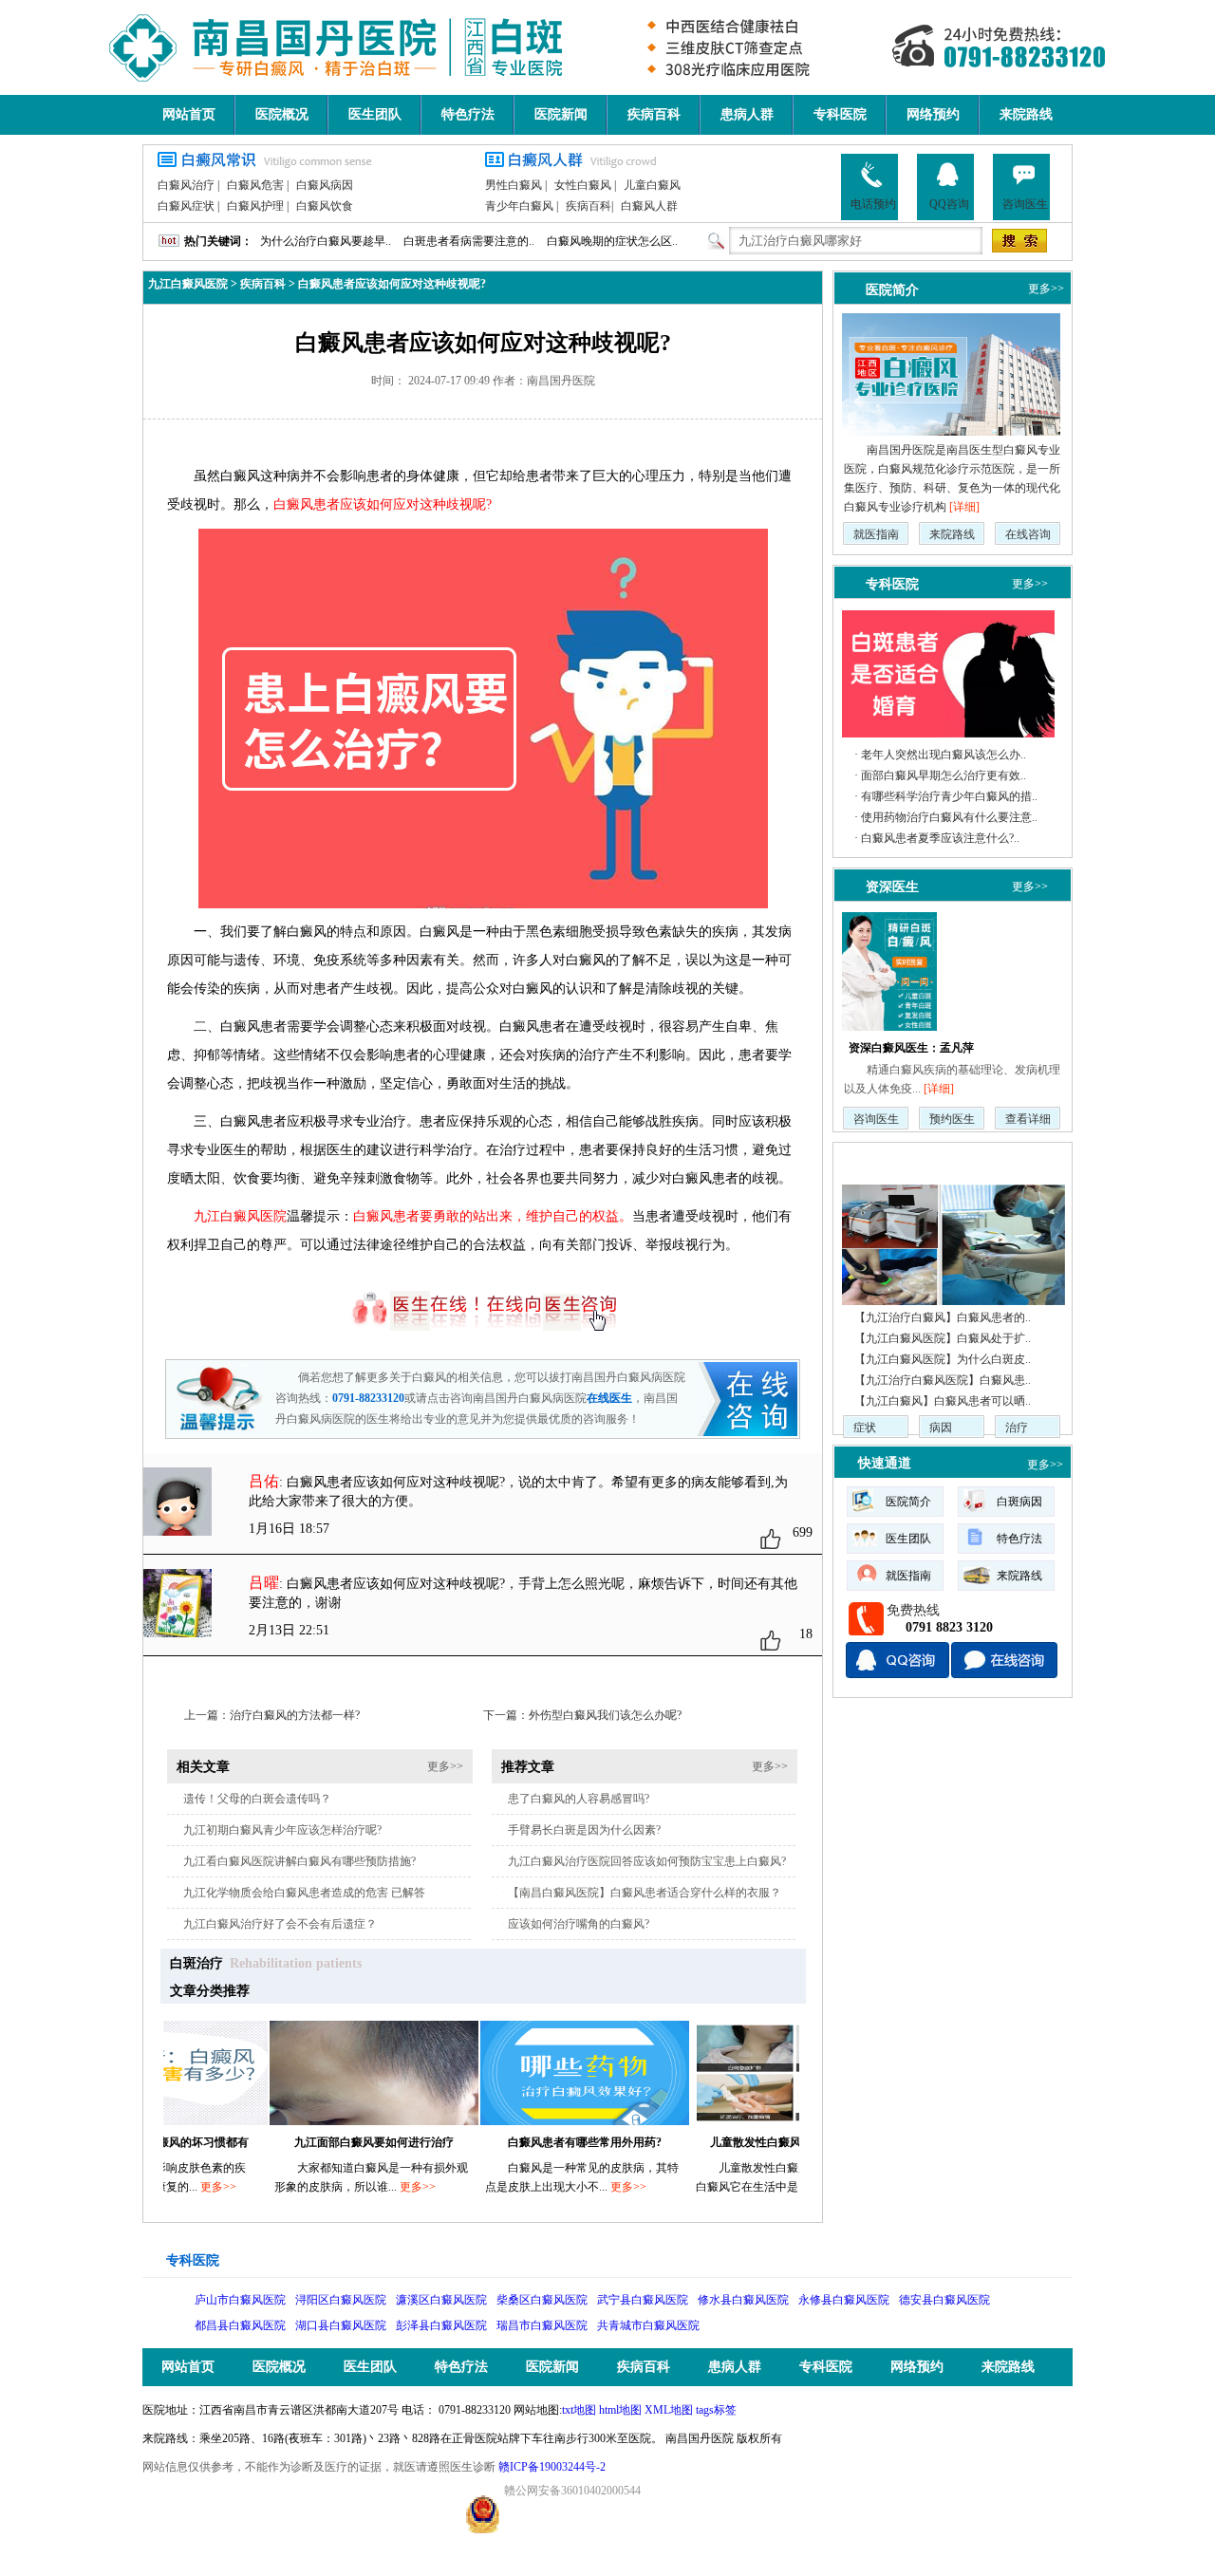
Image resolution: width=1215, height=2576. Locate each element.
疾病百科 (654, 114)
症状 (865, 1428)
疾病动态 (885, 1160)
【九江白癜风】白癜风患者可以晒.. (943, 1401)
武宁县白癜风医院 (643, 2300)
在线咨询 (1028, 534)
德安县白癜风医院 (944, 2300)
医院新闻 (561, 114)
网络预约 (933, 114)
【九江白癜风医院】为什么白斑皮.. (943, 1359)
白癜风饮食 (325, 206)
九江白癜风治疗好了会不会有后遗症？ (280, 1924)
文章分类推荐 (210, 1991)
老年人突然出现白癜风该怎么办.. (944, 755)
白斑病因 (1019, 1502)
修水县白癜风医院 (743, 2300)
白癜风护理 (255, 206)
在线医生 (609, 1398)
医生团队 (375, 114)
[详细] (964, 507)
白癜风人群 (649, 206)
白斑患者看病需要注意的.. (469, 241)
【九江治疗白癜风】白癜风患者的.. (943, 1317)
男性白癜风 (514, 185)
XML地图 (669, 2410)
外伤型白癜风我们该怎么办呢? (605, 1715)
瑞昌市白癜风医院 (542, 2325)
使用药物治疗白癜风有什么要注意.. (949, 817)
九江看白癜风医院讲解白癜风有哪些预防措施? (299, 1861)
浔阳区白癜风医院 (341, 2300)
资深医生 (892, 887)
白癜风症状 (186, 206)
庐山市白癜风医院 (240, 2300)
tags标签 (716, 2410)
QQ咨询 (949, 204)
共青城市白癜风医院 (648, 2325)
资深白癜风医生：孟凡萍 (911, 1048)
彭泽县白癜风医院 (441, 2325)
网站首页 (189, 114)
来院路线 (1026, 114)
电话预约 (873, 204)
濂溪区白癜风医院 (441, 2300)
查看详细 (1028, 1119)
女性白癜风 (583, 185)
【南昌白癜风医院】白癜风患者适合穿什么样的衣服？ (645, 1893)
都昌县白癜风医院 (240, 2325)
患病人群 (747, 114)
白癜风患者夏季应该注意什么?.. (940, 838)
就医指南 (876, 534)
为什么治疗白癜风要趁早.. (326, 241)
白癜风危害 (255, 185)
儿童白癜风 (652, 185)
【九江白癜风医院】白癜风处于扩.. (943, 1338)
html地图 (620, 2410)
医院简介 (892, 289)
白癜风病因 (325, 185)
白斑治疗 (196, 1963)
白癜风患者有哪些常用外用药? (533, 2142)
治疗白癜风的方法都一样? (295, 1715)
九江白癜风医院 (188, 284)
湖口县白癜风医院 (341, 2325)
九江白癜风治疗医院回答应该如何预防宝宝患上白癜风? (647, 1861)
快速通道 (885, 1463)
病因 (941, 1428)
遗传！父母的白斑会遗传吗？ (257, 1799)
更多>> (445, 1766)
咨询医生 (1025, 204)
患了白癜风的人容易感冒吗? (579, 1799)
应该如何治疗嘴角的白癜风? (579, 1924)
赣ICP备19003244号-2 (552, 2467)
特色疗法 (468, 114)
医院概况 (282, 114)
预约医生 (952, 1119)
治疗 (1017, 1428)
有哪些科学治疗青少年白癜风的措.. (949, 796)
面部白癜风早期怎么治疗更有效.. (944, 775)
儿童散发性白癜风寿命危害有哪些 (744, 2142)
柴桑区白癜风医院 (542, 2300)
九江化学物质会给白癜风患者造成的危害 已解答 (304, 1893)
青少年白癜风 (519, 206)
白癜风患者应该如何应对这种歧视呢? (392, 284)
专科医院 (840, 114)
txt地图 (579, 2410)
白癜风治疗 (186, 185)
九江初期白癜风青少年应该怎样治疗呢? (282, 1830)
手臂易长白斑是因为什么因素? (584, 1830)
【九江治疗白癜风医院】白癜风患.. (943, 1380)
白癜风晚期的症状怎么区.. (612, 241)
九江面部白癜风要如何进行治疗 (323, 2142)
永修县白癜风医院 (844, 2300)
